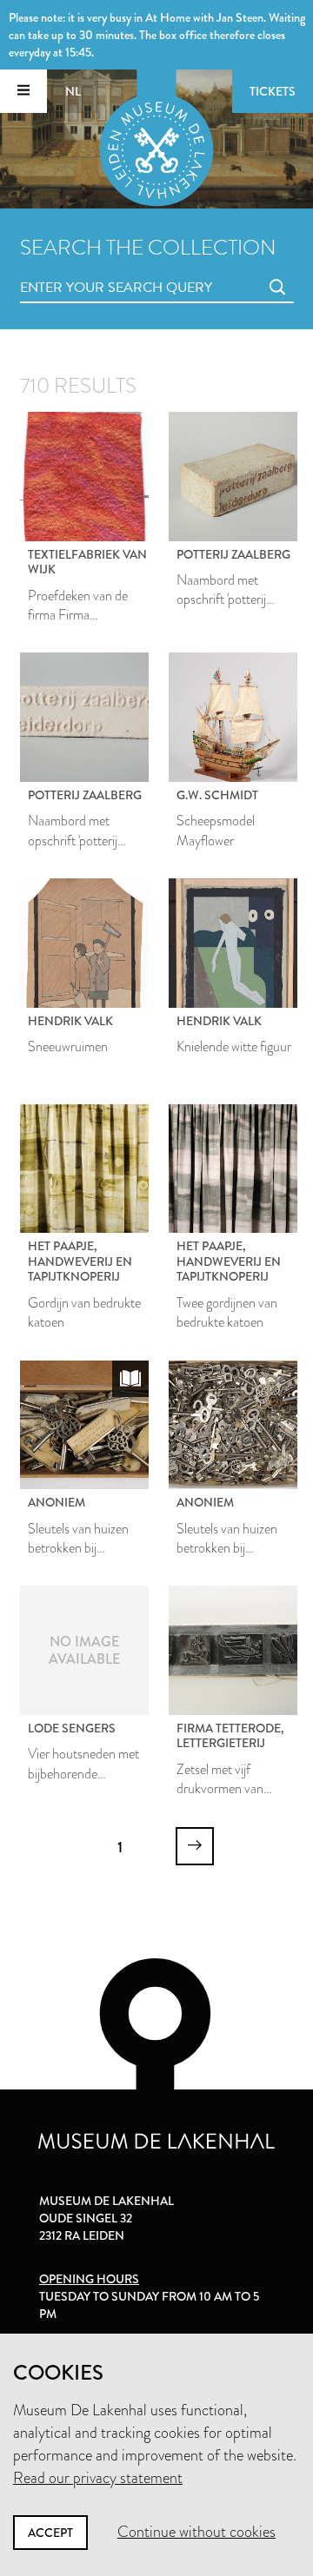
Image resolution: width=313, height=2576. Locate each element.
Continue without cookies (196, 2532)
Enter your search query (81, 268)
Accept (50, 2533)
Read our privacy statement (98, 2478)
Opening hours (89, 2279)
